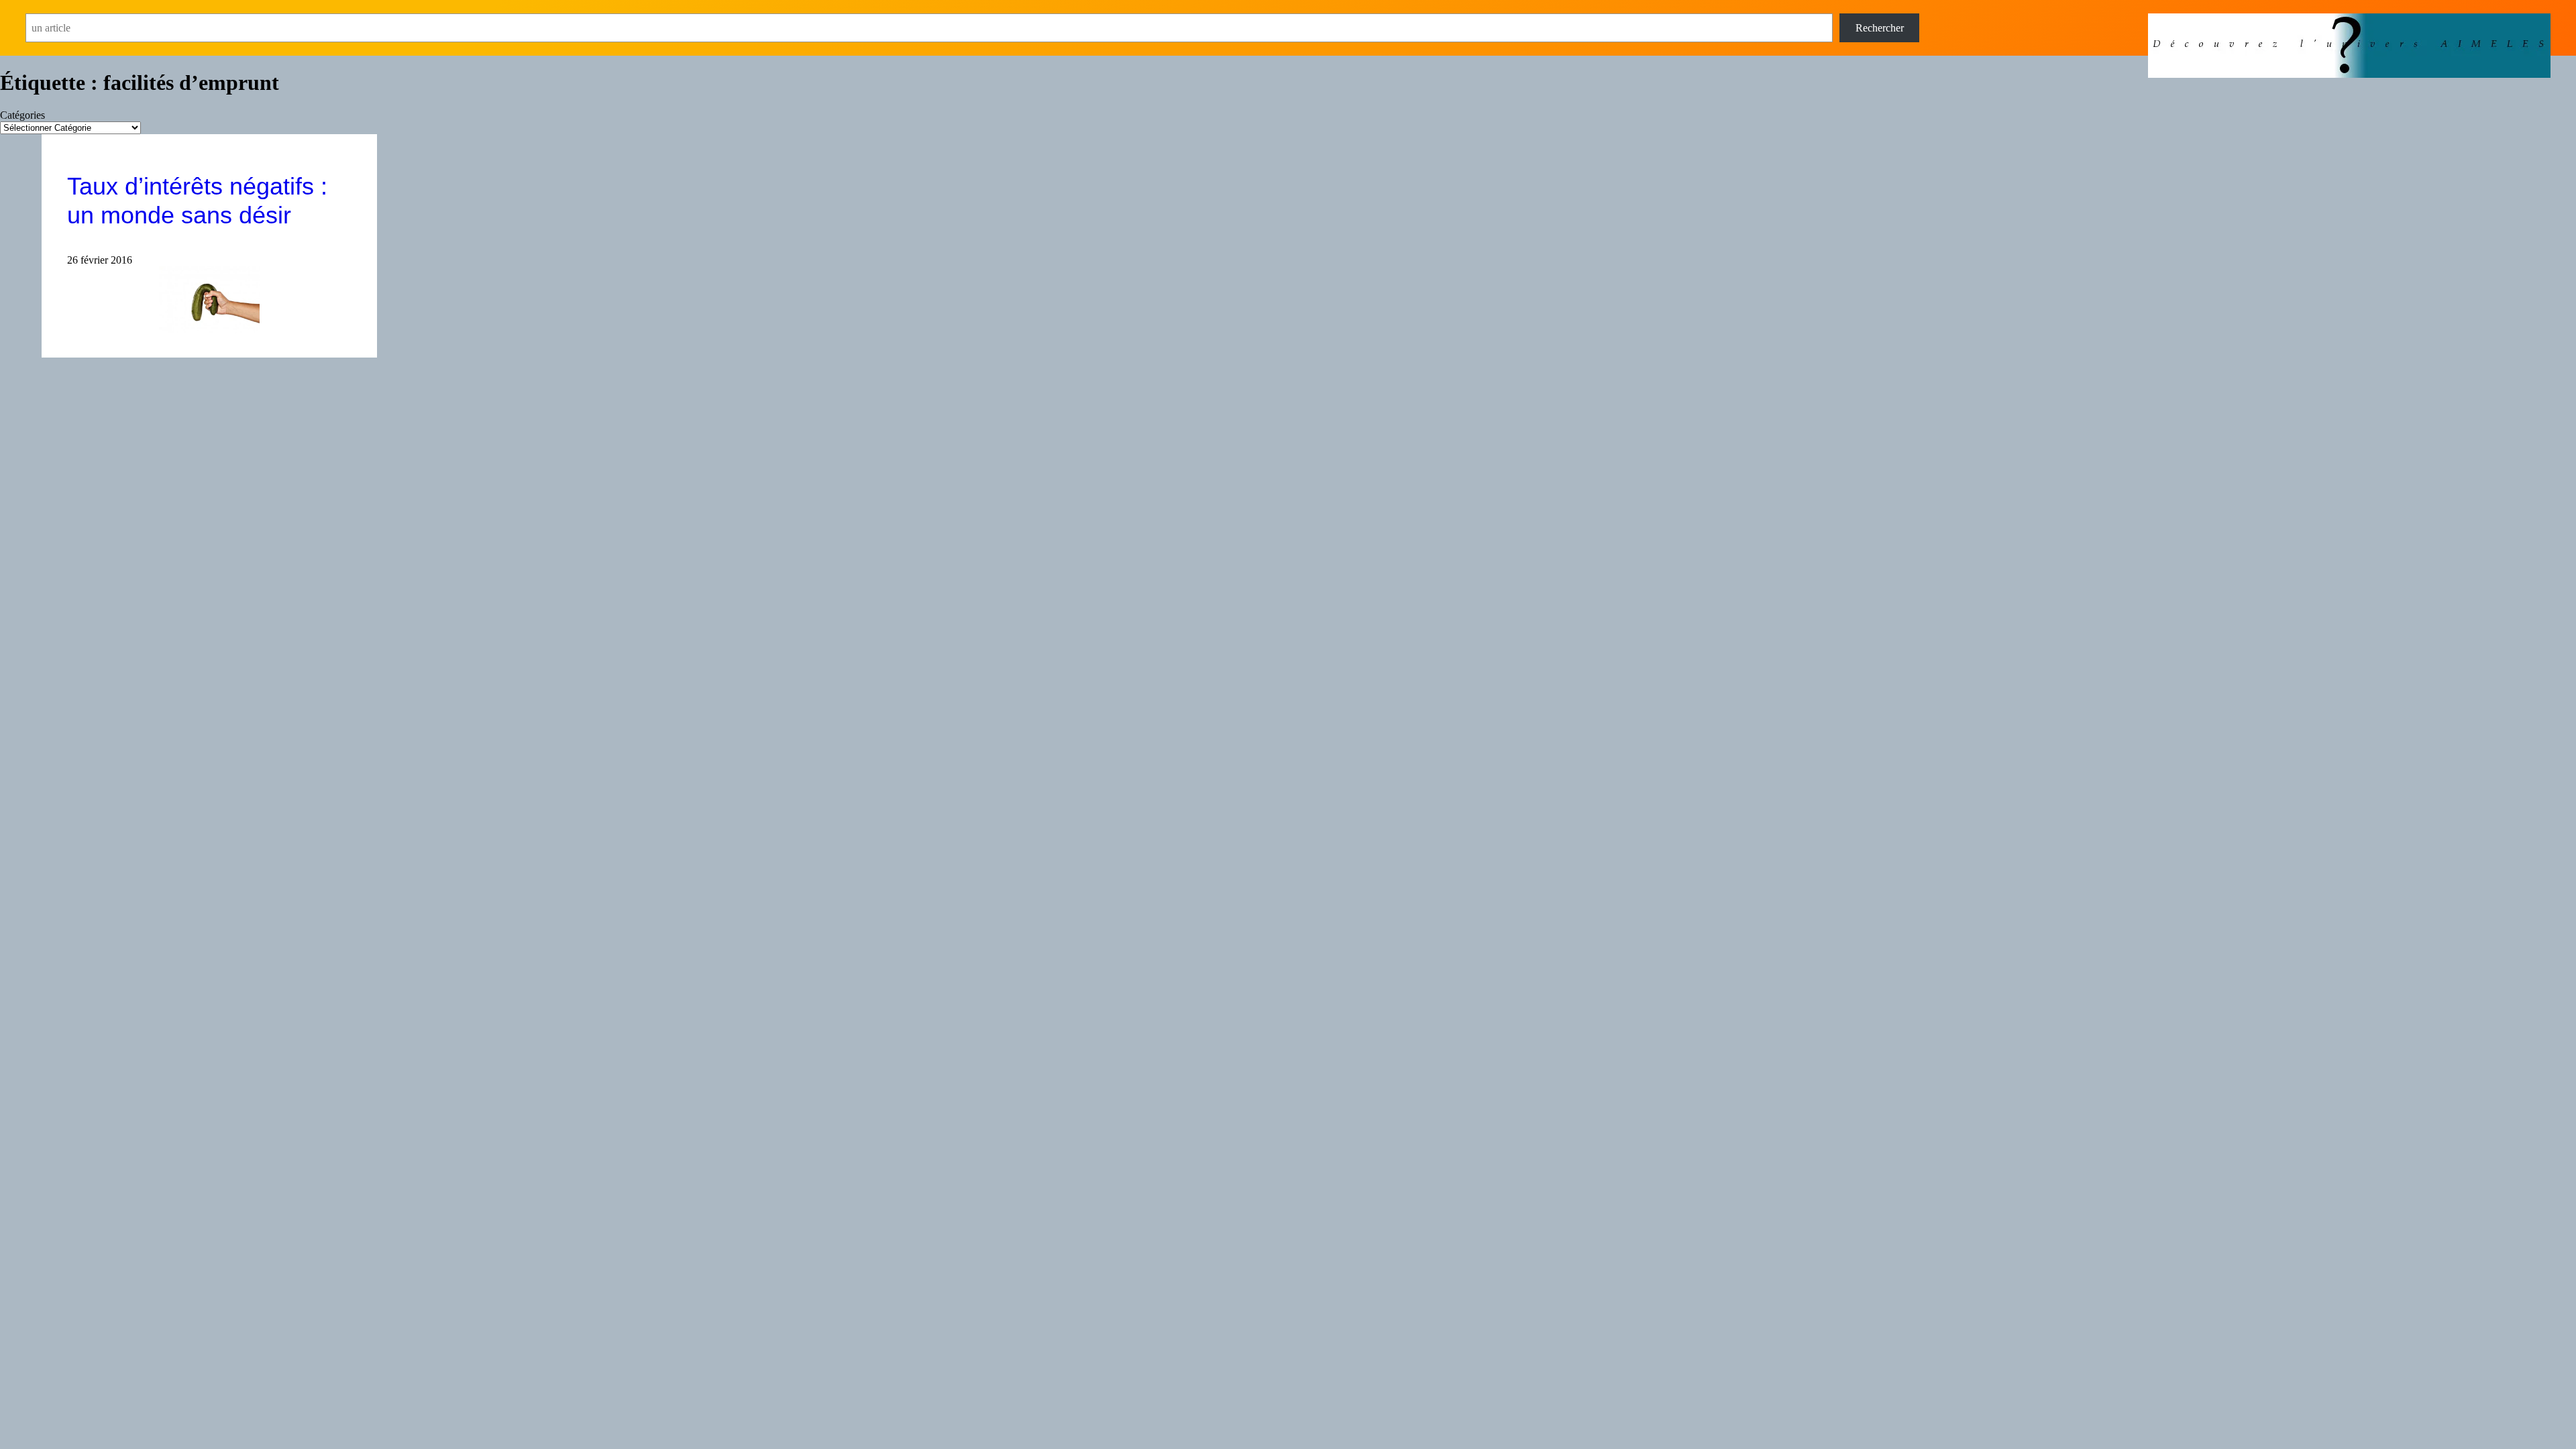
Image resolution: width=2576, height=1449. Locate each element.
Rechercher (1880, 28)
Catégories (22, 115)
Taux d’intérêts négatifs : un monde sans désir (197, 201)
